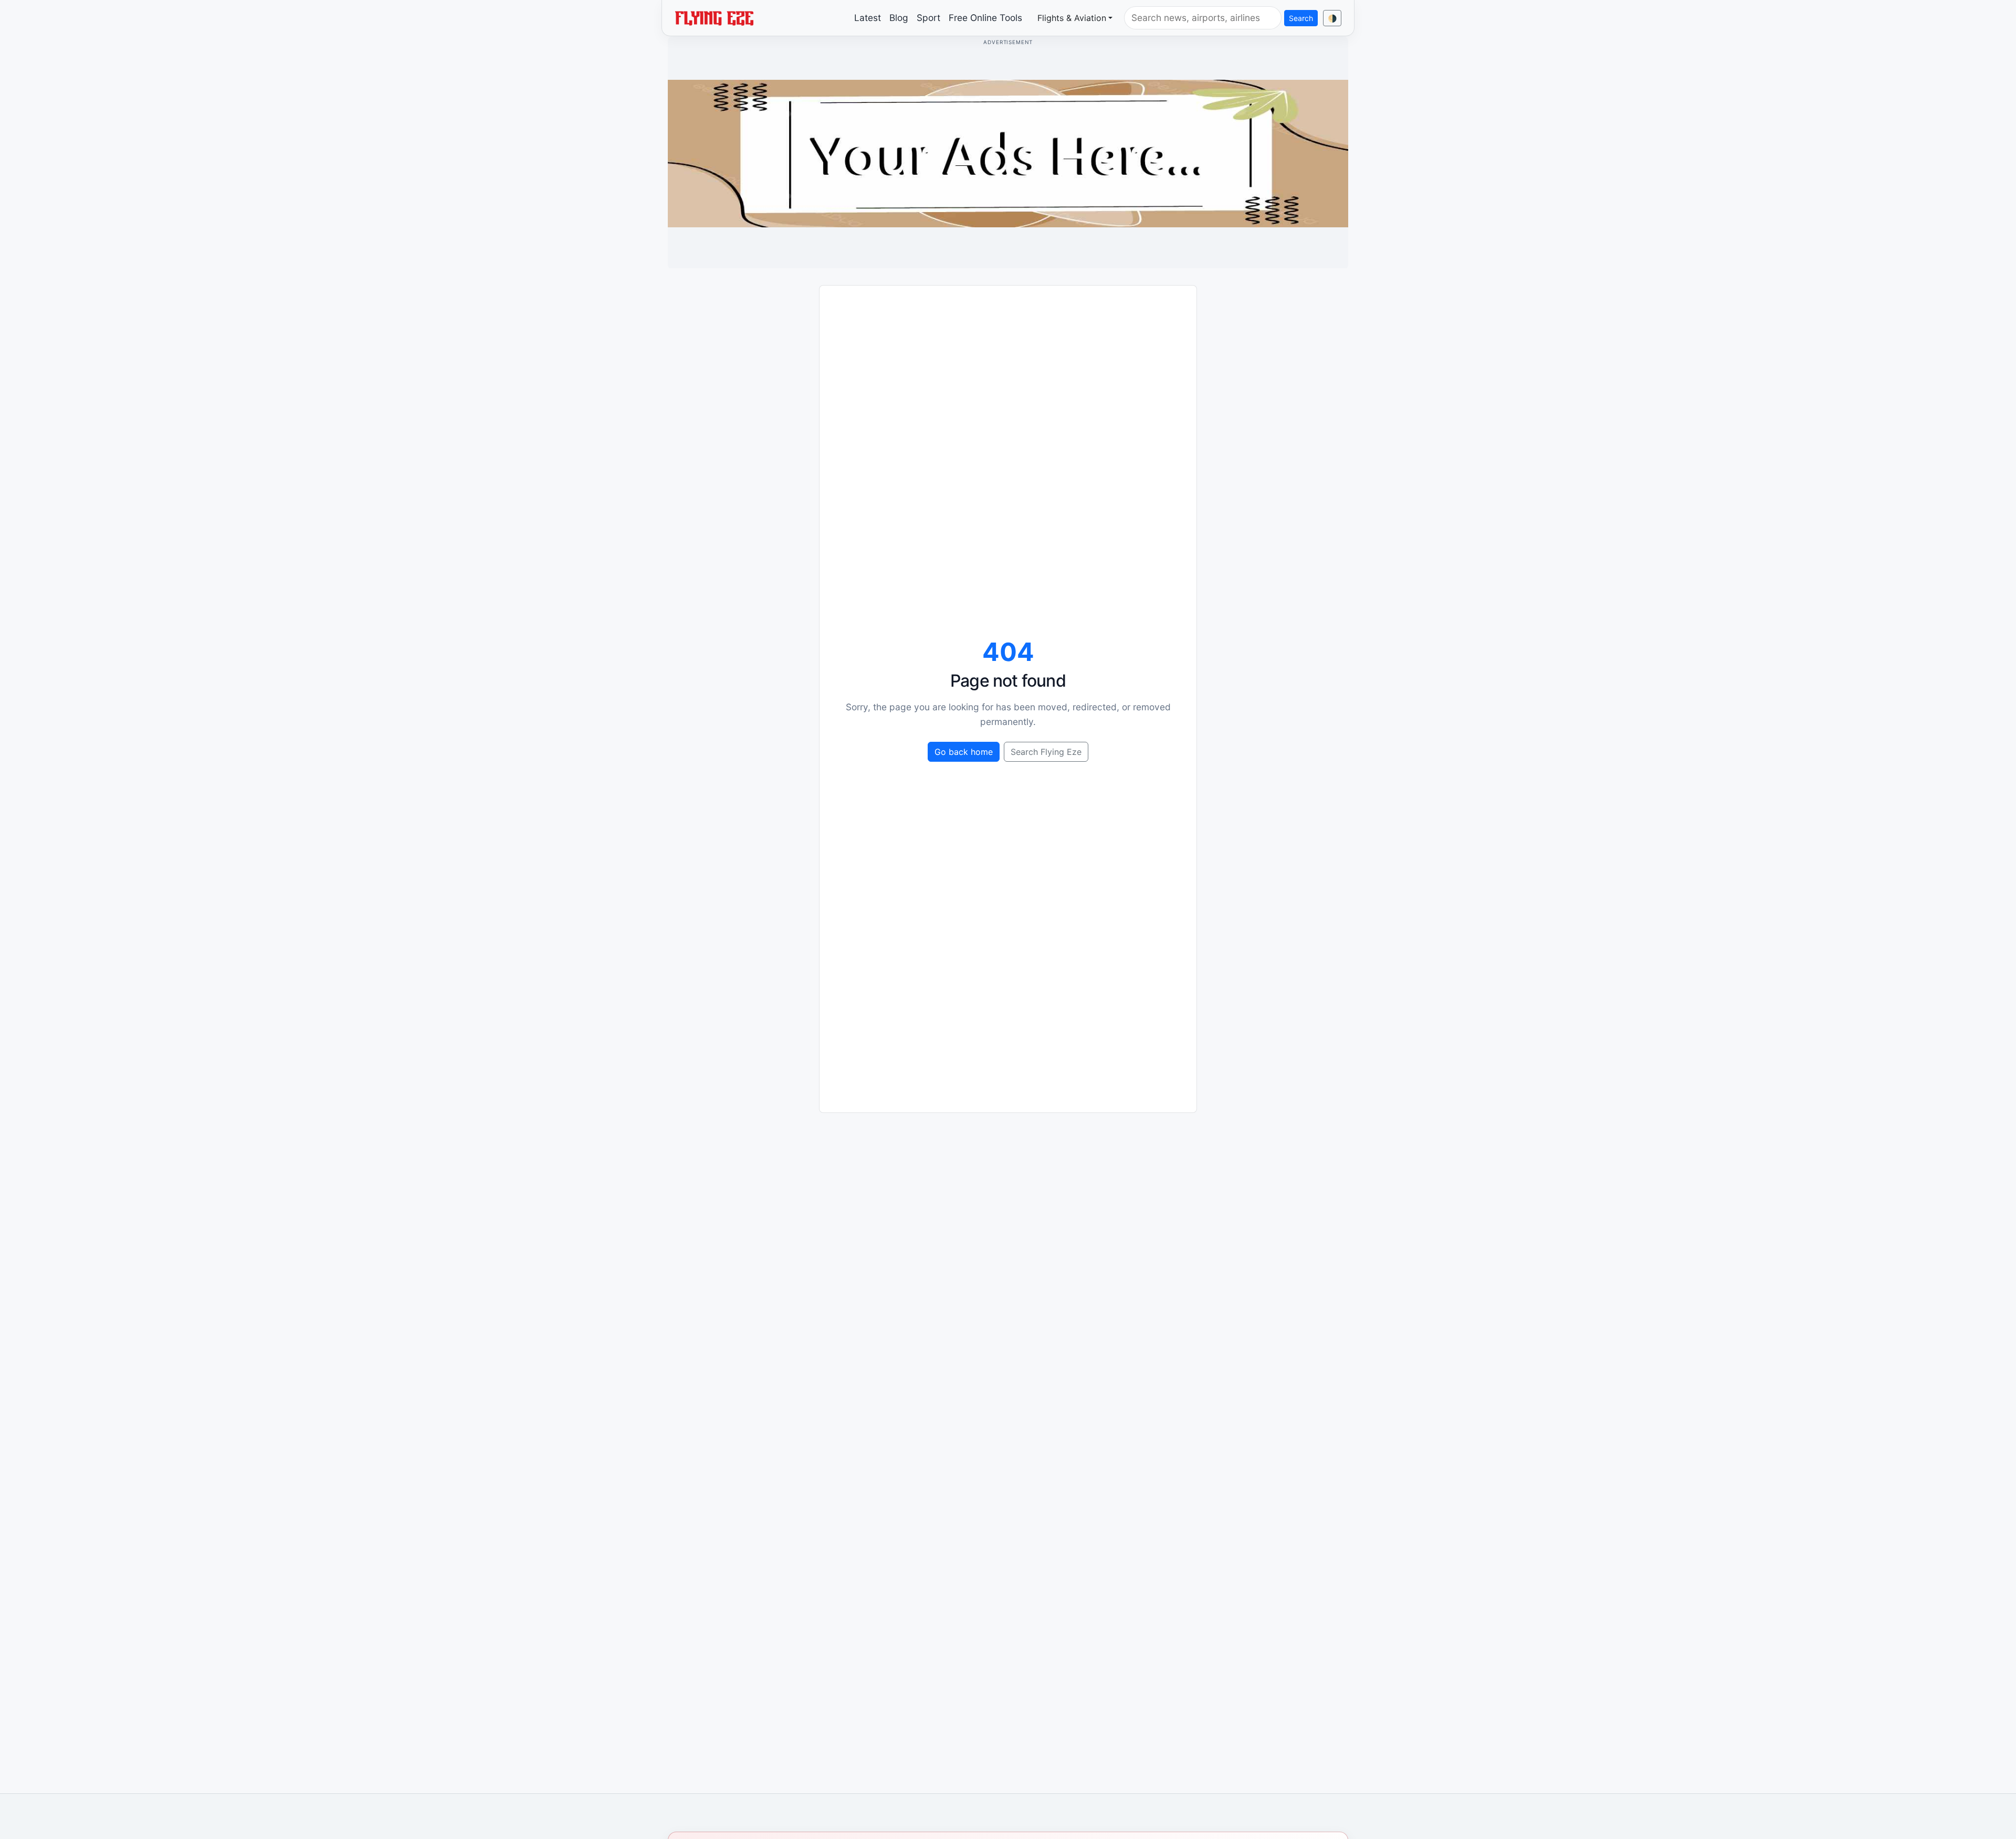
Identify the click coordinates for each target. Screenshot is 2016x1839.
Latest (868, 18)
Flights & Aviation (1072, 18)
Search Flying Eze (1046, 752)
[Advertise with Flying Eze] (1008, 153)
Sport (928, 18)
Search (1301, 18)
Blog (899, 18)
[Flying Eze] (714, 17)
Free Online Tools (985, 18)
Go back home (964, 752)
